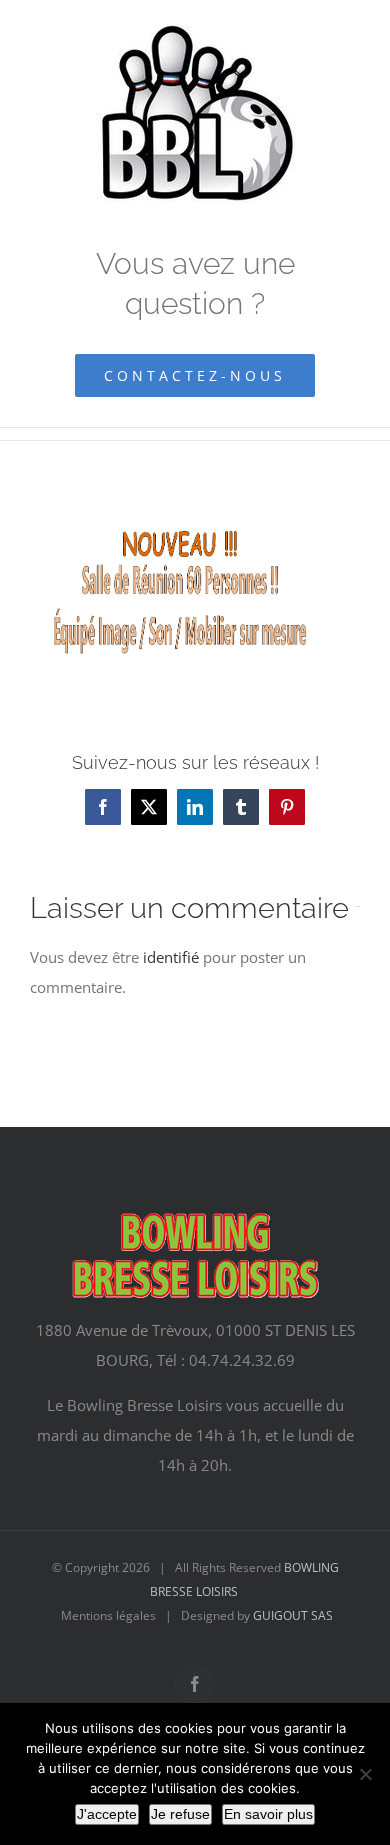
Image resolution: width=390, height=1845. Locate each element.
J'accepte (107, 1814)
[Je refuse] (365, 1774)
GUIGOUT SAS (293, 1615)
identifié (171, 957)
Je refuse (180, 1814)
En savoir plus (268, 1814)
